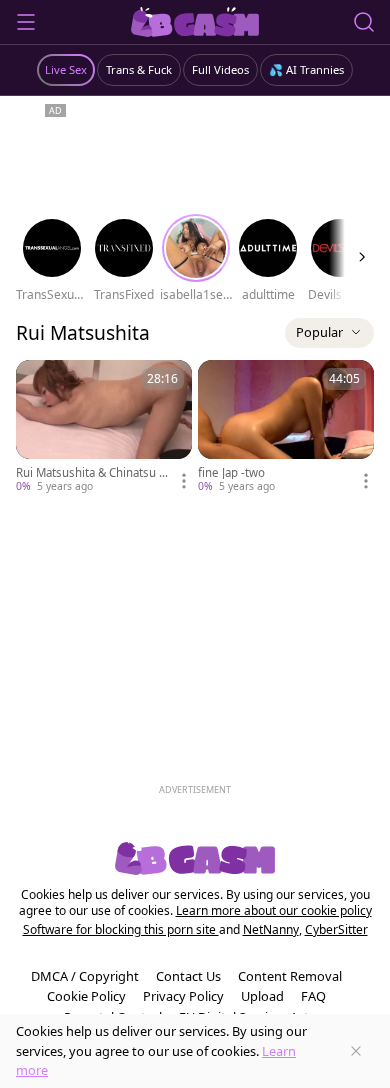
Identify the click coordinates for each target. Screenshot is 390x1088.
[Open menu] (26, 22)
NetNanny (271, 929)
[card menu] (184, 481)
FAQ (313, 996)
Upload (262, 996)
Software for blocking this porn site (121, 929)
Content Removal (290, 976)
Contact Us (188, 976)
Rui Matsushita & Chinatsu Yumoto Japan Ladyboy (91, 473)
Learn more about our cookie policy (274, 910)
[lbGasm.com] (195, 22)
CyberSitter (336, 929)
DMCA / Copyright (85, 976)
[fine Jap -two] (286, 427)
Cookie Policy (86, 996)
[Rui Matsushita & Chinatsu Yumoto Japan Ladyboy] (104, 427)
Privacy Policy (183, 996)
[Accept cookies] (356, 1051)
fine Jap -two (231, 473)
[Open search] (364, 22)
